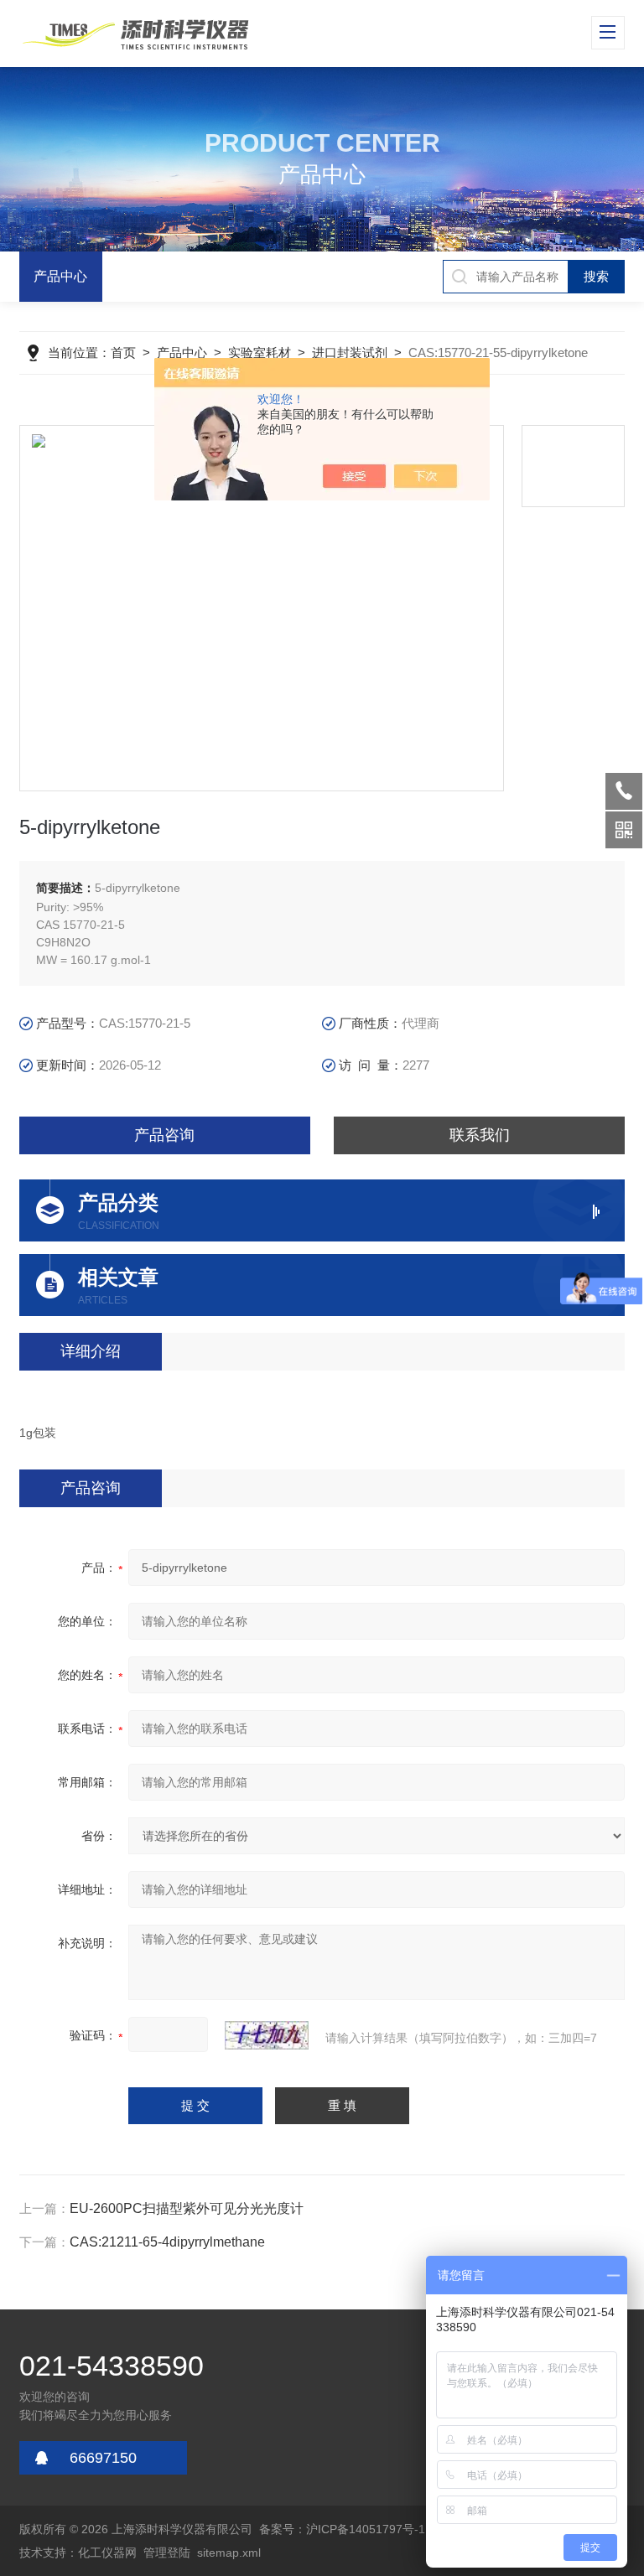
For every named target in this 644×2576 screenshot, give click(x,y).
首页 (123, 352)
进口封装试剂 (350, 352)
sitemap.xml (229, 2553)
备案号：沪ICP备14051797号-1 (342, 2529)
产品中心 (60, 276)
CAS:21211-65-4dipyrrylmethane (167, 2242)
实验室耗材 (260, 352)
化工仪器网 (107, 2553)
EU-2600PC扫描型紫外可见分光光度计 (187, 2208)
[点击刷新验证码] (267, 2035)
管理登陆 (167, 2553)
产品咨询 (164, 1135)
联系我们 (480, 1135)
